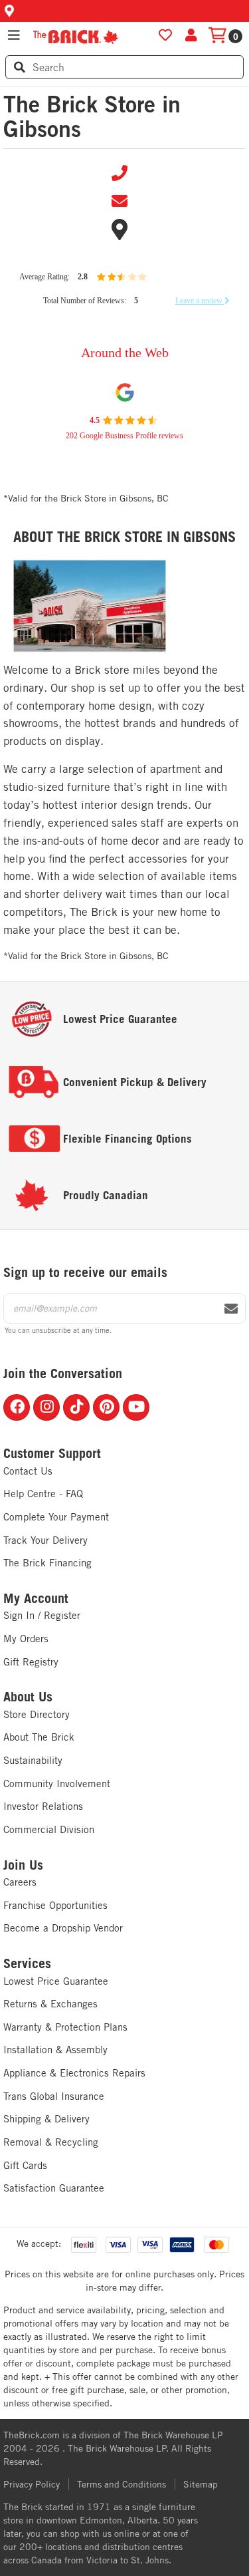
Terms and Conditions (122, 2484)
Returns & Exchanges (50, 2004)
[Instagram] (46, 1407)
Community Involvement (57, 1784)
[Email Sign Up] (231, 1309)
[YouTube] (136, 1407)
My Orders (26, 1639)
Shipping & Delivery (46, 2119)
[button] (124, 11)
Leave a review (200, 301)
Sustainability (33, 1760)
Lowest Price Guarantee (56, 1981)
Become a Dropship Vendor (63, 1928)
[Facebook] (17, 1407)
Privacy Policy (32, 2484)
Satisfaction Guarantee (54, 2188)
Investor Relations (43, 1806)
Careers (20, 1882)
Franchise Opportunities (55, 1905)
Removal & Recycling (51, 2142)
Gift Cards (25, 2165)
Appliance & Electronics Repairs (74, 2073)
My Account (36, 1598)
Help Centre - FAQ (43, 1494)
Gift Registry (31, 1662)
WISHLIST (165, 35)
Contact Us (28, 1471)
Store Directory (37, 1714)
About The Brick (39, 1737)
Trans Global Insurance (54, 2096)
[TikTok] (76, 1407)
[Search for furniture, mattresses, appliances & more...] (20, 67)
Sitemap (201, 2484)
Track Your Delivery (45, 1540)
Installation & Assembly (55, 2050)
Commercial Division (49, 1829)
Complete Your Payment (56, 1517)
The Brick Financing (47, 1563)
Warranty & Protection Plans (65, 2027)
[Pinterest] (106, 1407)
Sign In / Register (42, 1615)
